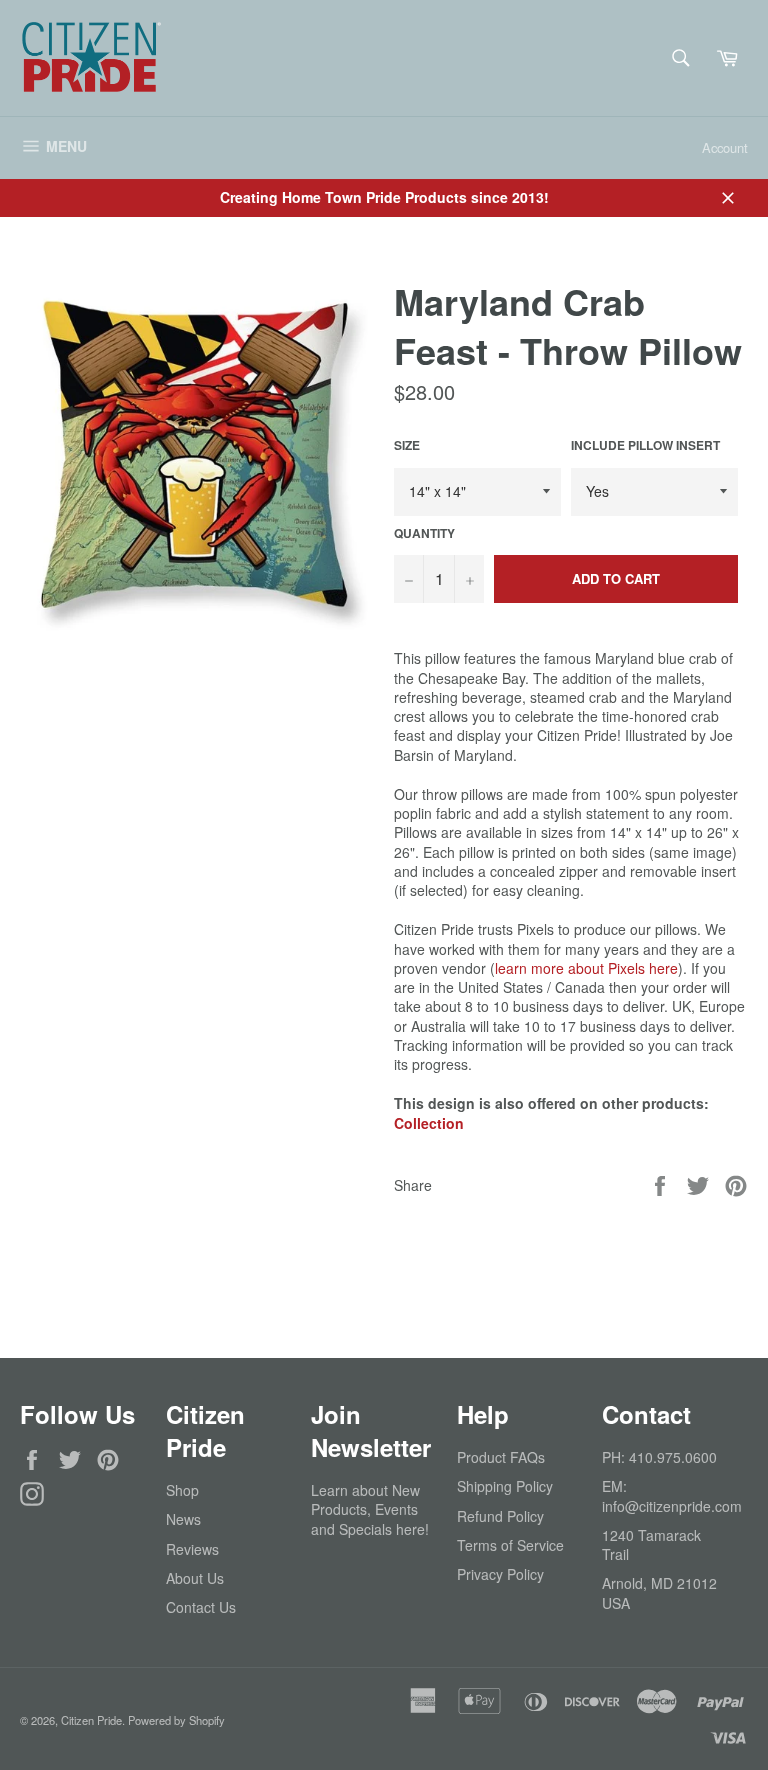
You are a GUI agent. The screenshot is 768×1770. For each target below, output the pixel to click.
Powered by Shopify (176, 1720)
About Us (195, 1578)
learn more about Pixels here (586, 968)
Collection (429, 1123)
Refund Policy (500, 1516)
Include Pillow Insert (645, 446)
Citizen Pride (91, 1720)
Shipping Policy (505, 1486)
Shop (182, 1490)
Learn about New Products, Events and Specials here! (370, 1509)
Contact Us (201, 1607)
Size (407, 446)
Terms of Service (510, 1545)
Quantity (424, 534)
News (183, 1519)
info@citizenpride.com (672, 1506)
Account (725, 147)
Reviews (192, 1549)
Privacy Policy (500, 1574)
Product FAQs (501, 1457)
